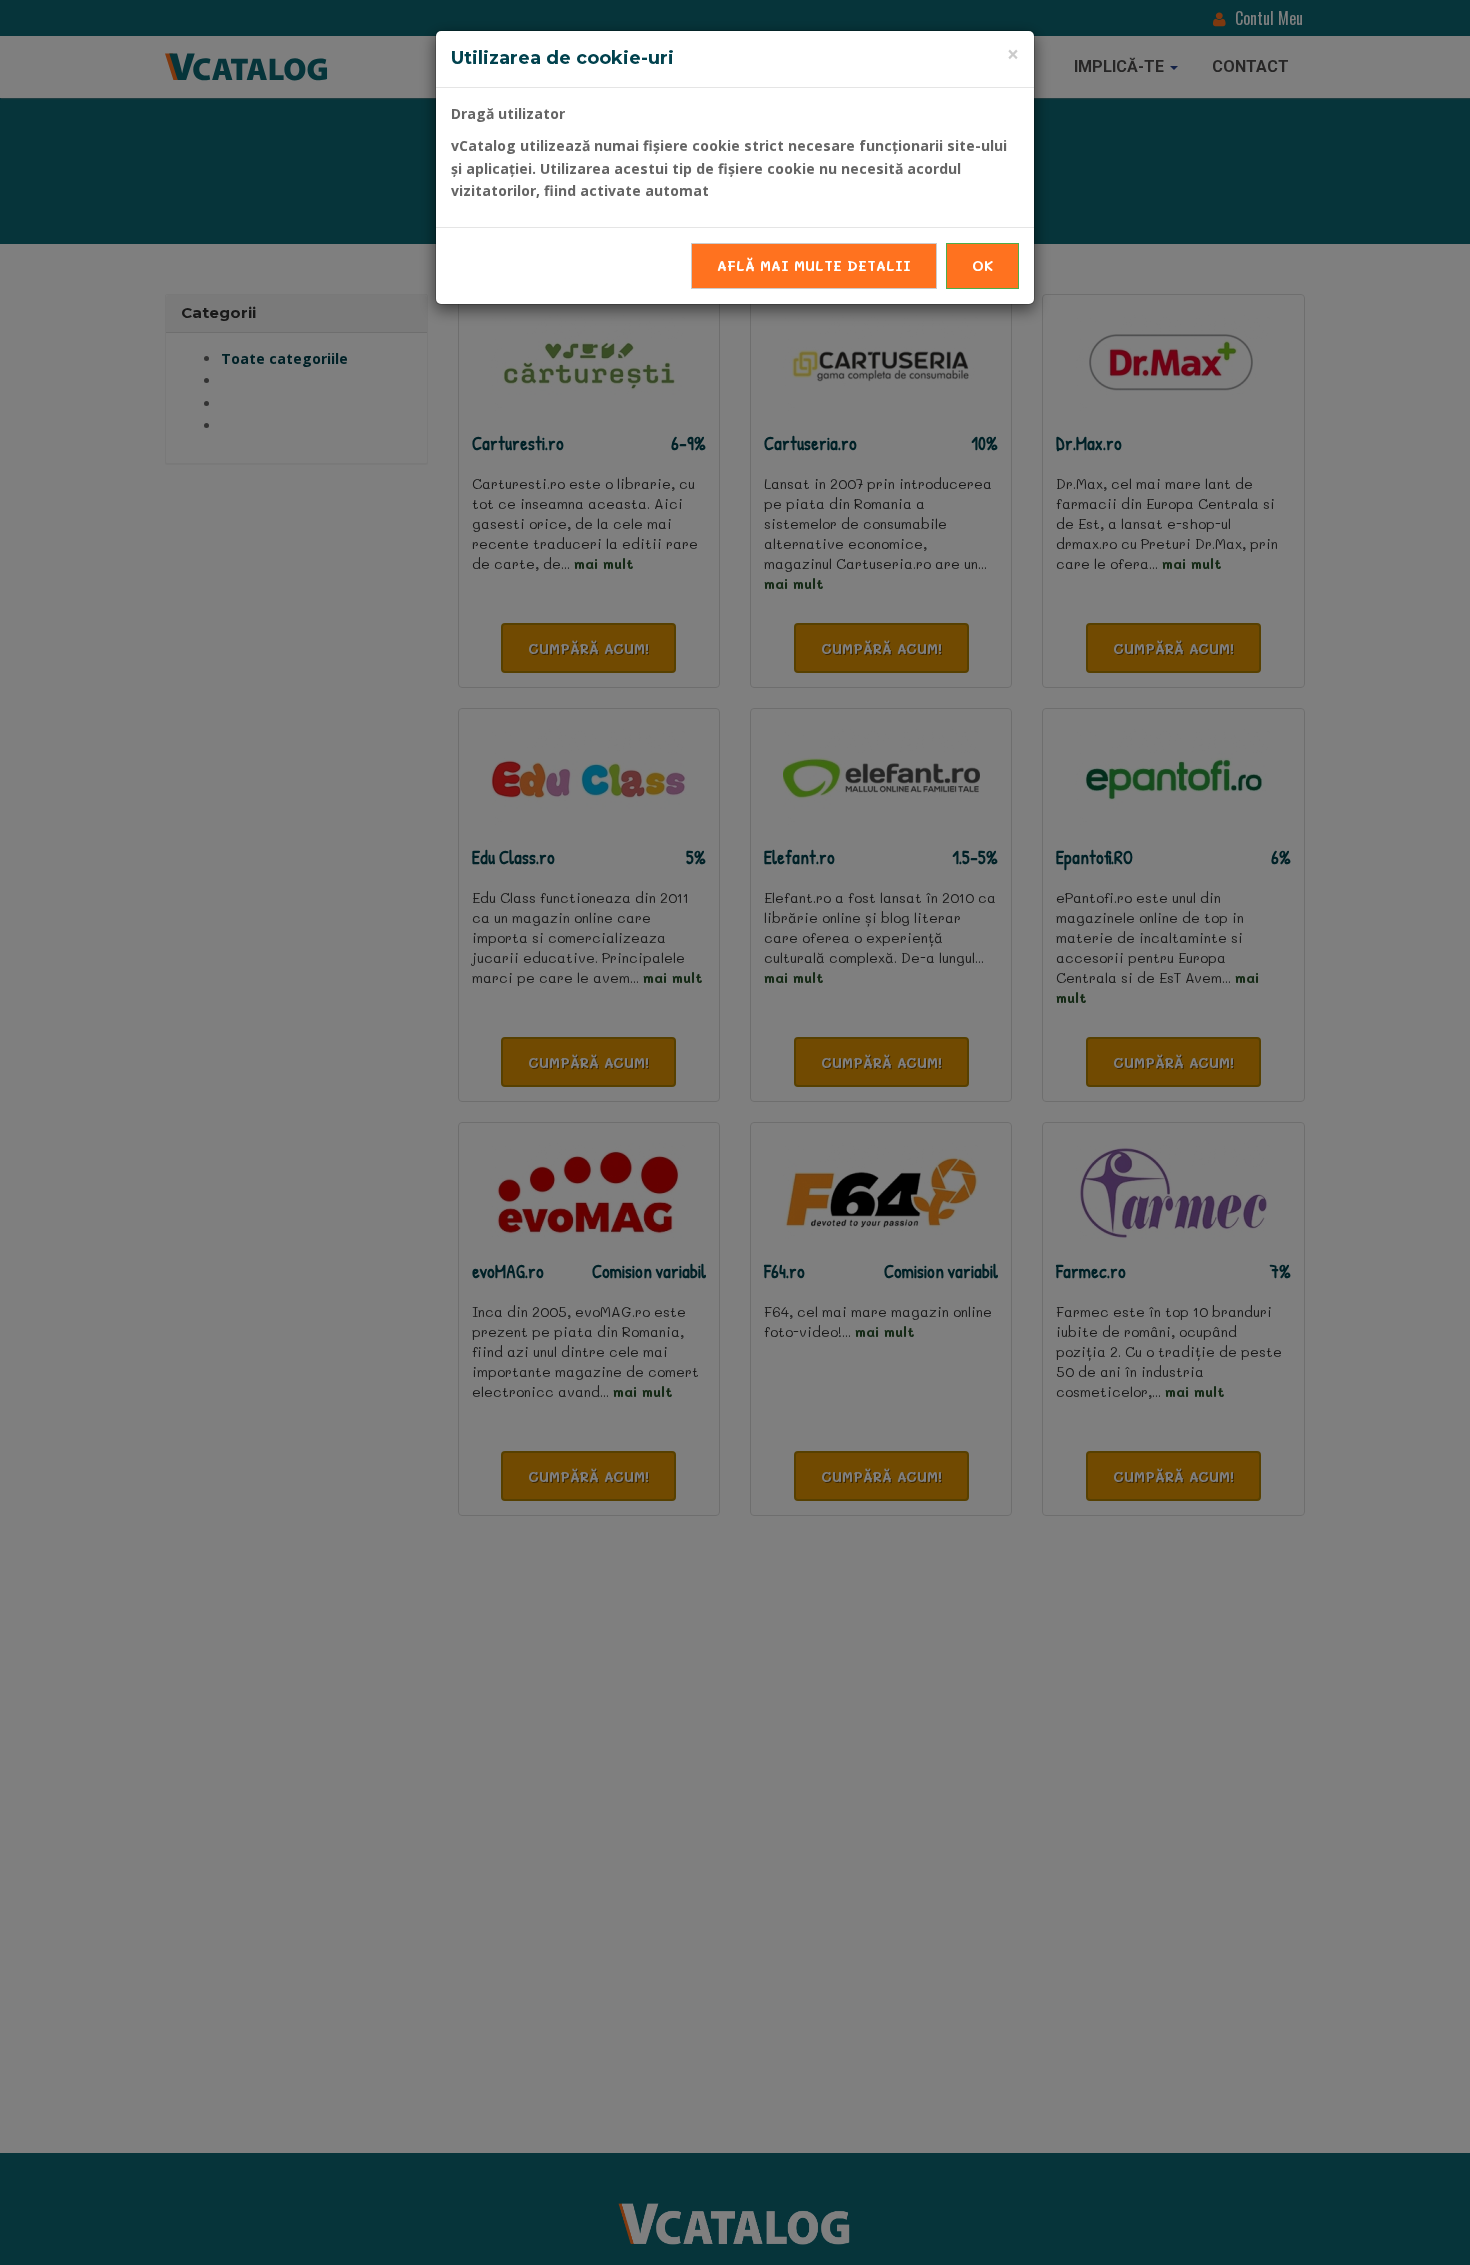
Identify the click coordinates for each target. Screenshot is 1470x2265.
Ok (982, 265)
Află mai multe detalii (814, 265)
